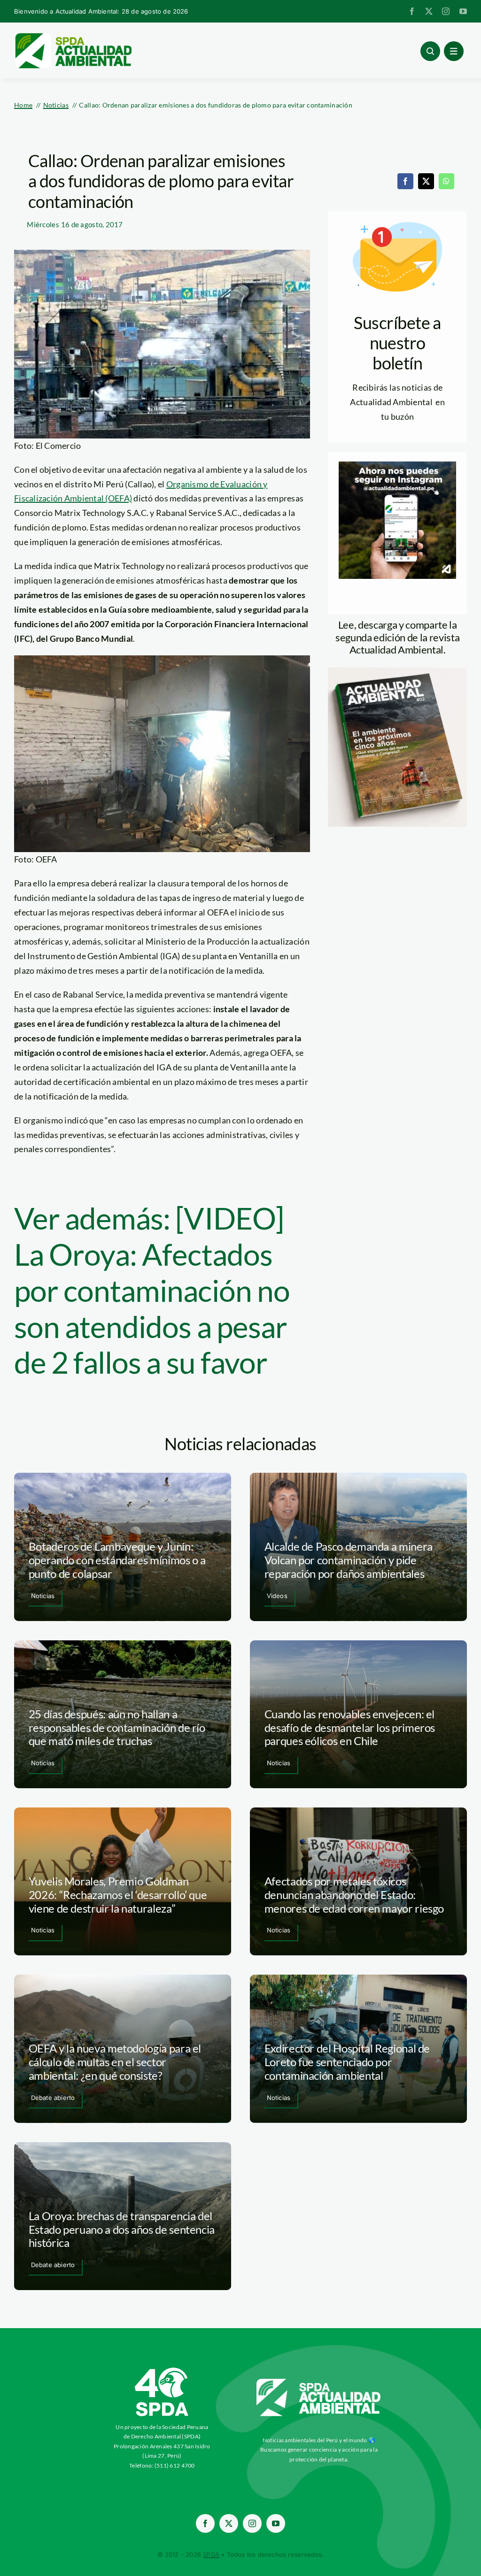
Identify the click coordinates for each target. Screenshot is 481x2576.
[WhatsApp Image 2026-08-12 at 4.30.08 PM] (397, 672)
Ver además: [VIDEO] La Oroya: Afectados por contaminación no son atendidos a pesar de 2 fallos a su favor (152, 1290)
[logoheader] (73, 36)
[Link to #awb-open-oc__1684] (454, 51)
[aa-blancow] (319, 2382)
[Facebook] (405, 181)
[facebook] (412, 11)
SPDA (211, 2554)
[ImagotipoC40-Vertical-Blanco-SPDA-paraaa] (162, 2370)
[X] (426, 181)
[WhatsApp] (446, 181)
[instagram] (446, 11)
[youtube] (463, 11)
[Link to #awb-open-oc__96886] (430, 51)
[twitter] (429, 11)
